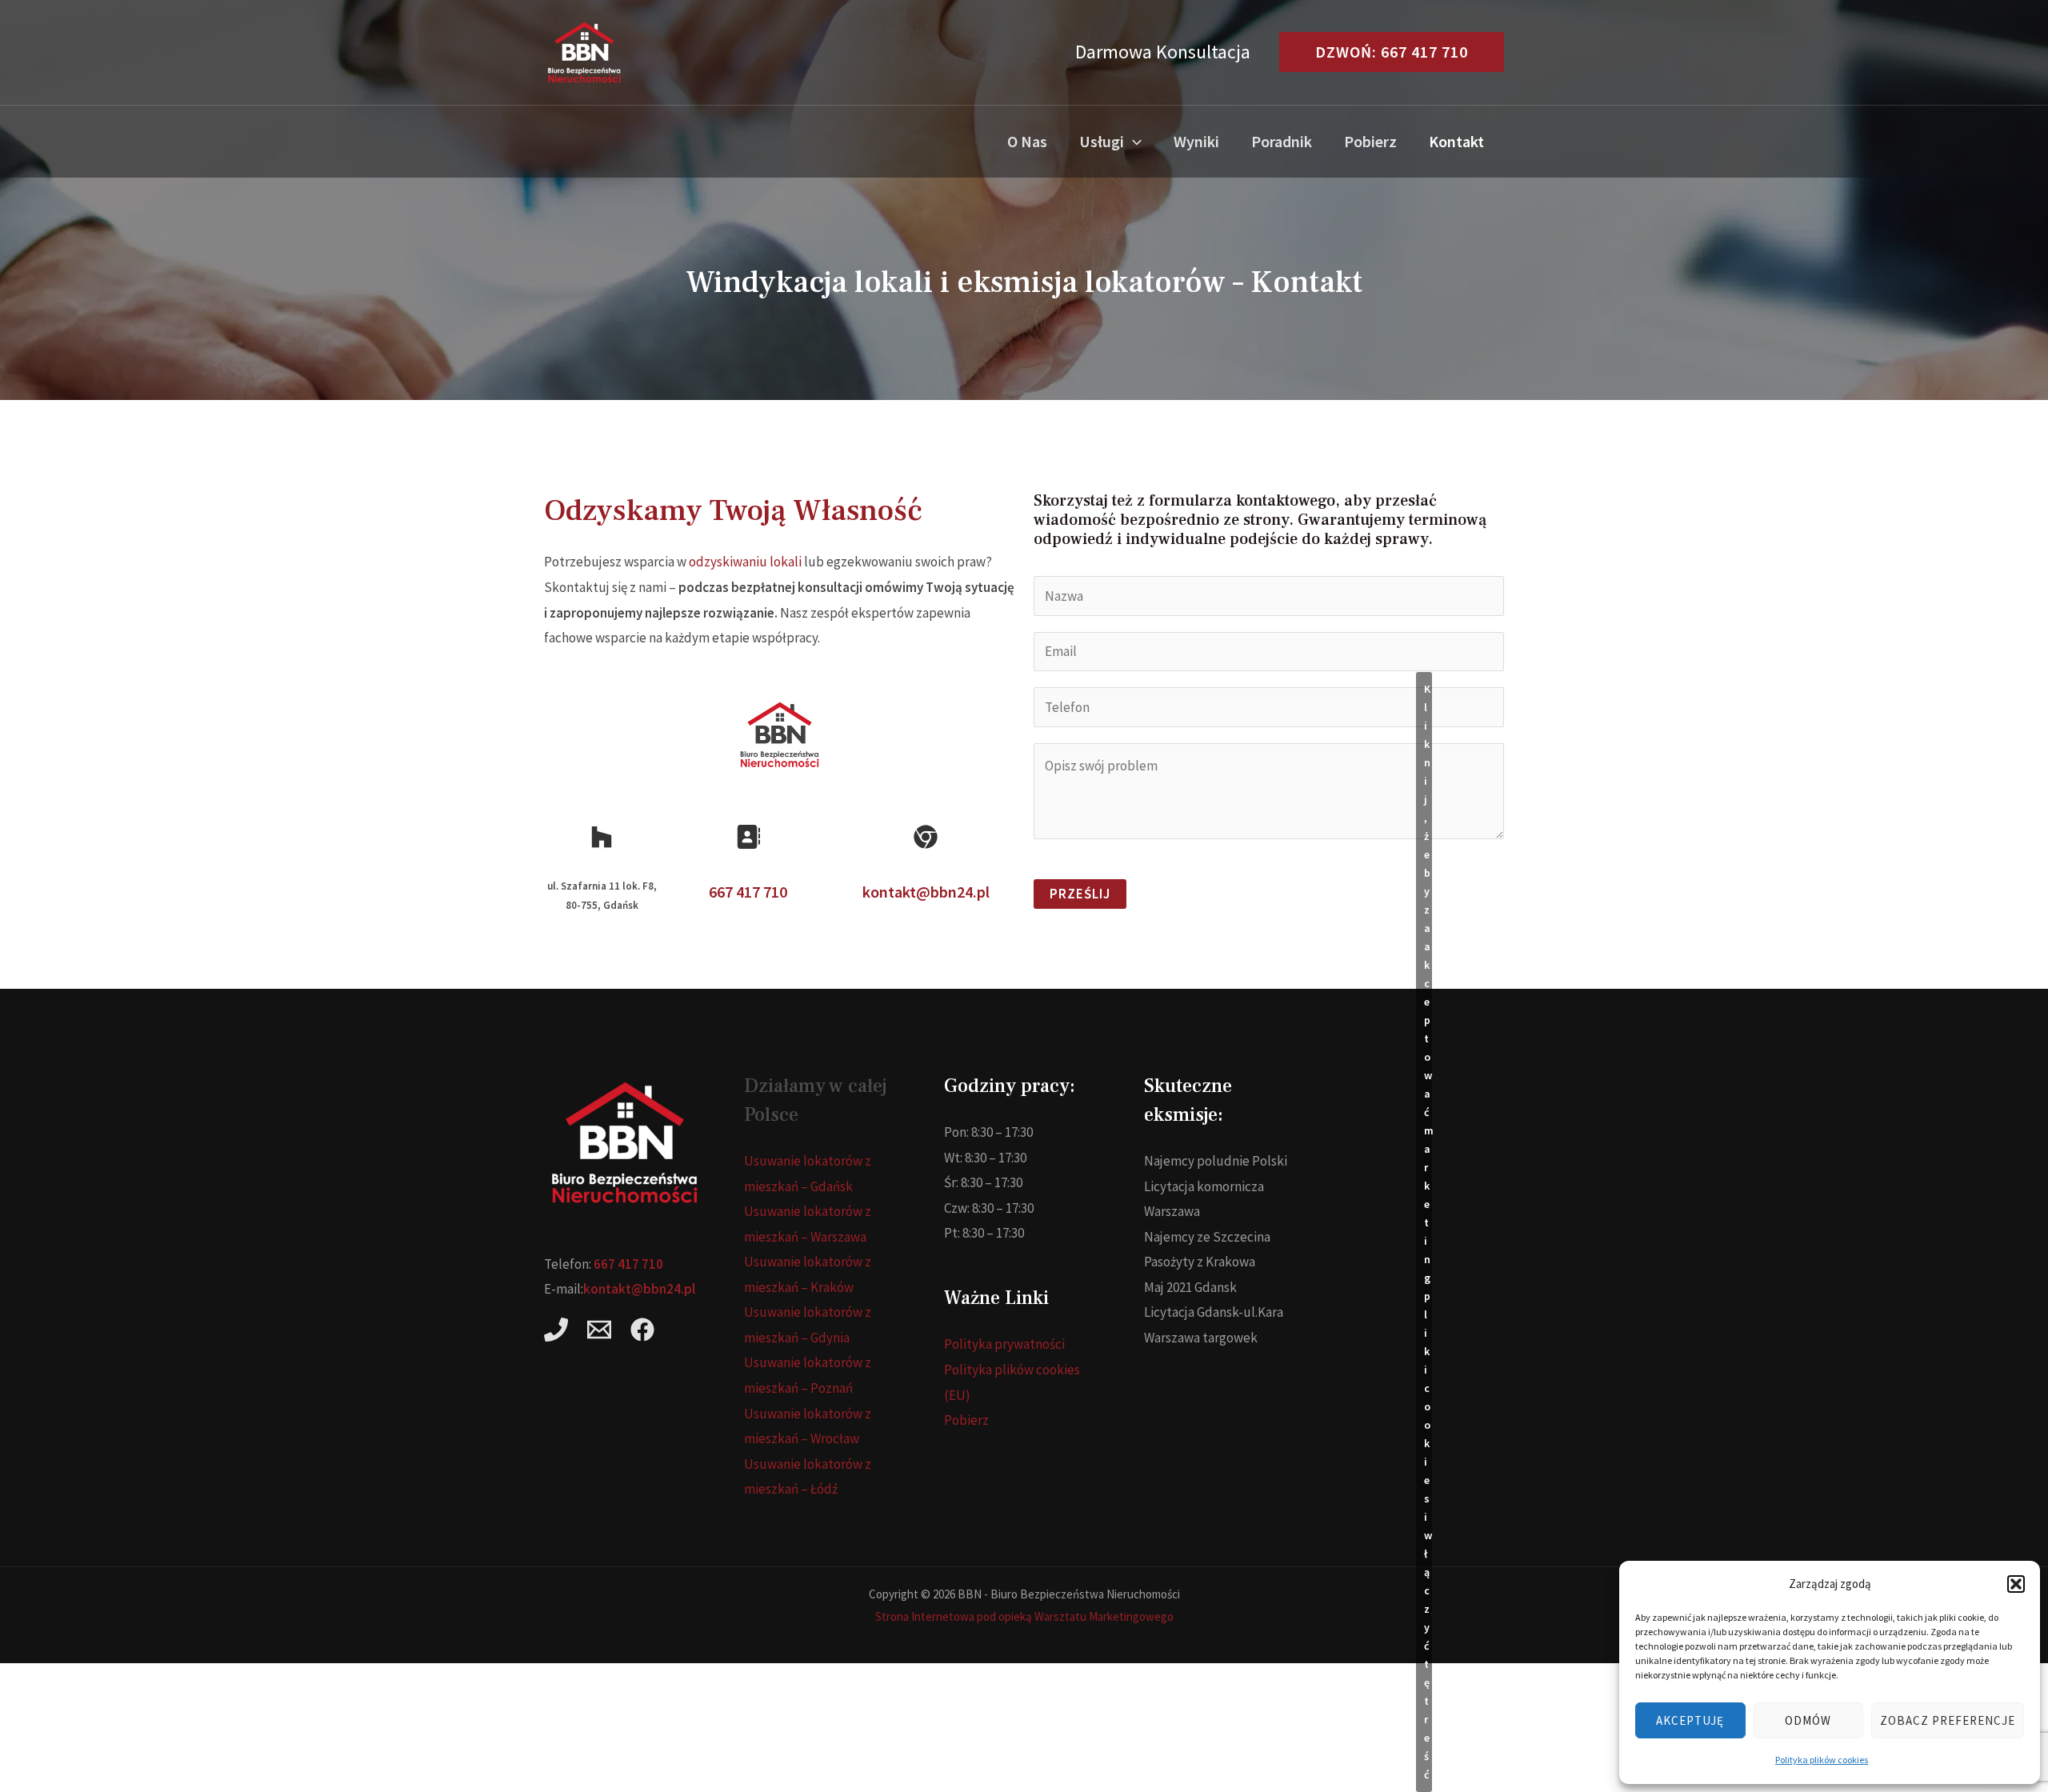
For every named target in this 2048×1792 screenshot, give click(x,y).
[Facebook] (642, 1330)
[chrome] (926, 837)
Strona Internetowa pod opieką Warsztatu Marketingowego (1024, 1616)
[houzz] (602, 837)
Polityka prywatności (1004, 1344)
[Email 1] (599, 1330)
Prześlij (1080, 894)
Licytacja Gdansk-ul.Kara (1214, 1312)
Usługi (1102, 141)
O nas (1027, 141)
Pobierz (1370, 141)
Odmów (1808, 1720)
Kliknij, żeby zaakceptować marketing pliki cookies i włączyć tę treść (1428, 1232)
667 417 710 (748, 892)
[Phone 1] (556, 1330)
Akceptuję (1690, 1720)
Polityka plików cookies (1822, 1760)
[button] (2016, 1584)
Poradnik (1282, 141)
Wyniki (1196, 141)
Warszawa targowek (1201, 1338)
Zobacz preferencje (1948, 1720)
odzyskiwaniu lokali (745, 562)
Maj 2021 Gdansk (1190, 1287)
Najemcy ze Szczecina (1207, 1237)
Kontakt (1456, 141)
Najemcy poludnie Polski (1216, 1161)
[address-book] (748, 837)
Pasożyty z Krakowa (1200, 1262)
